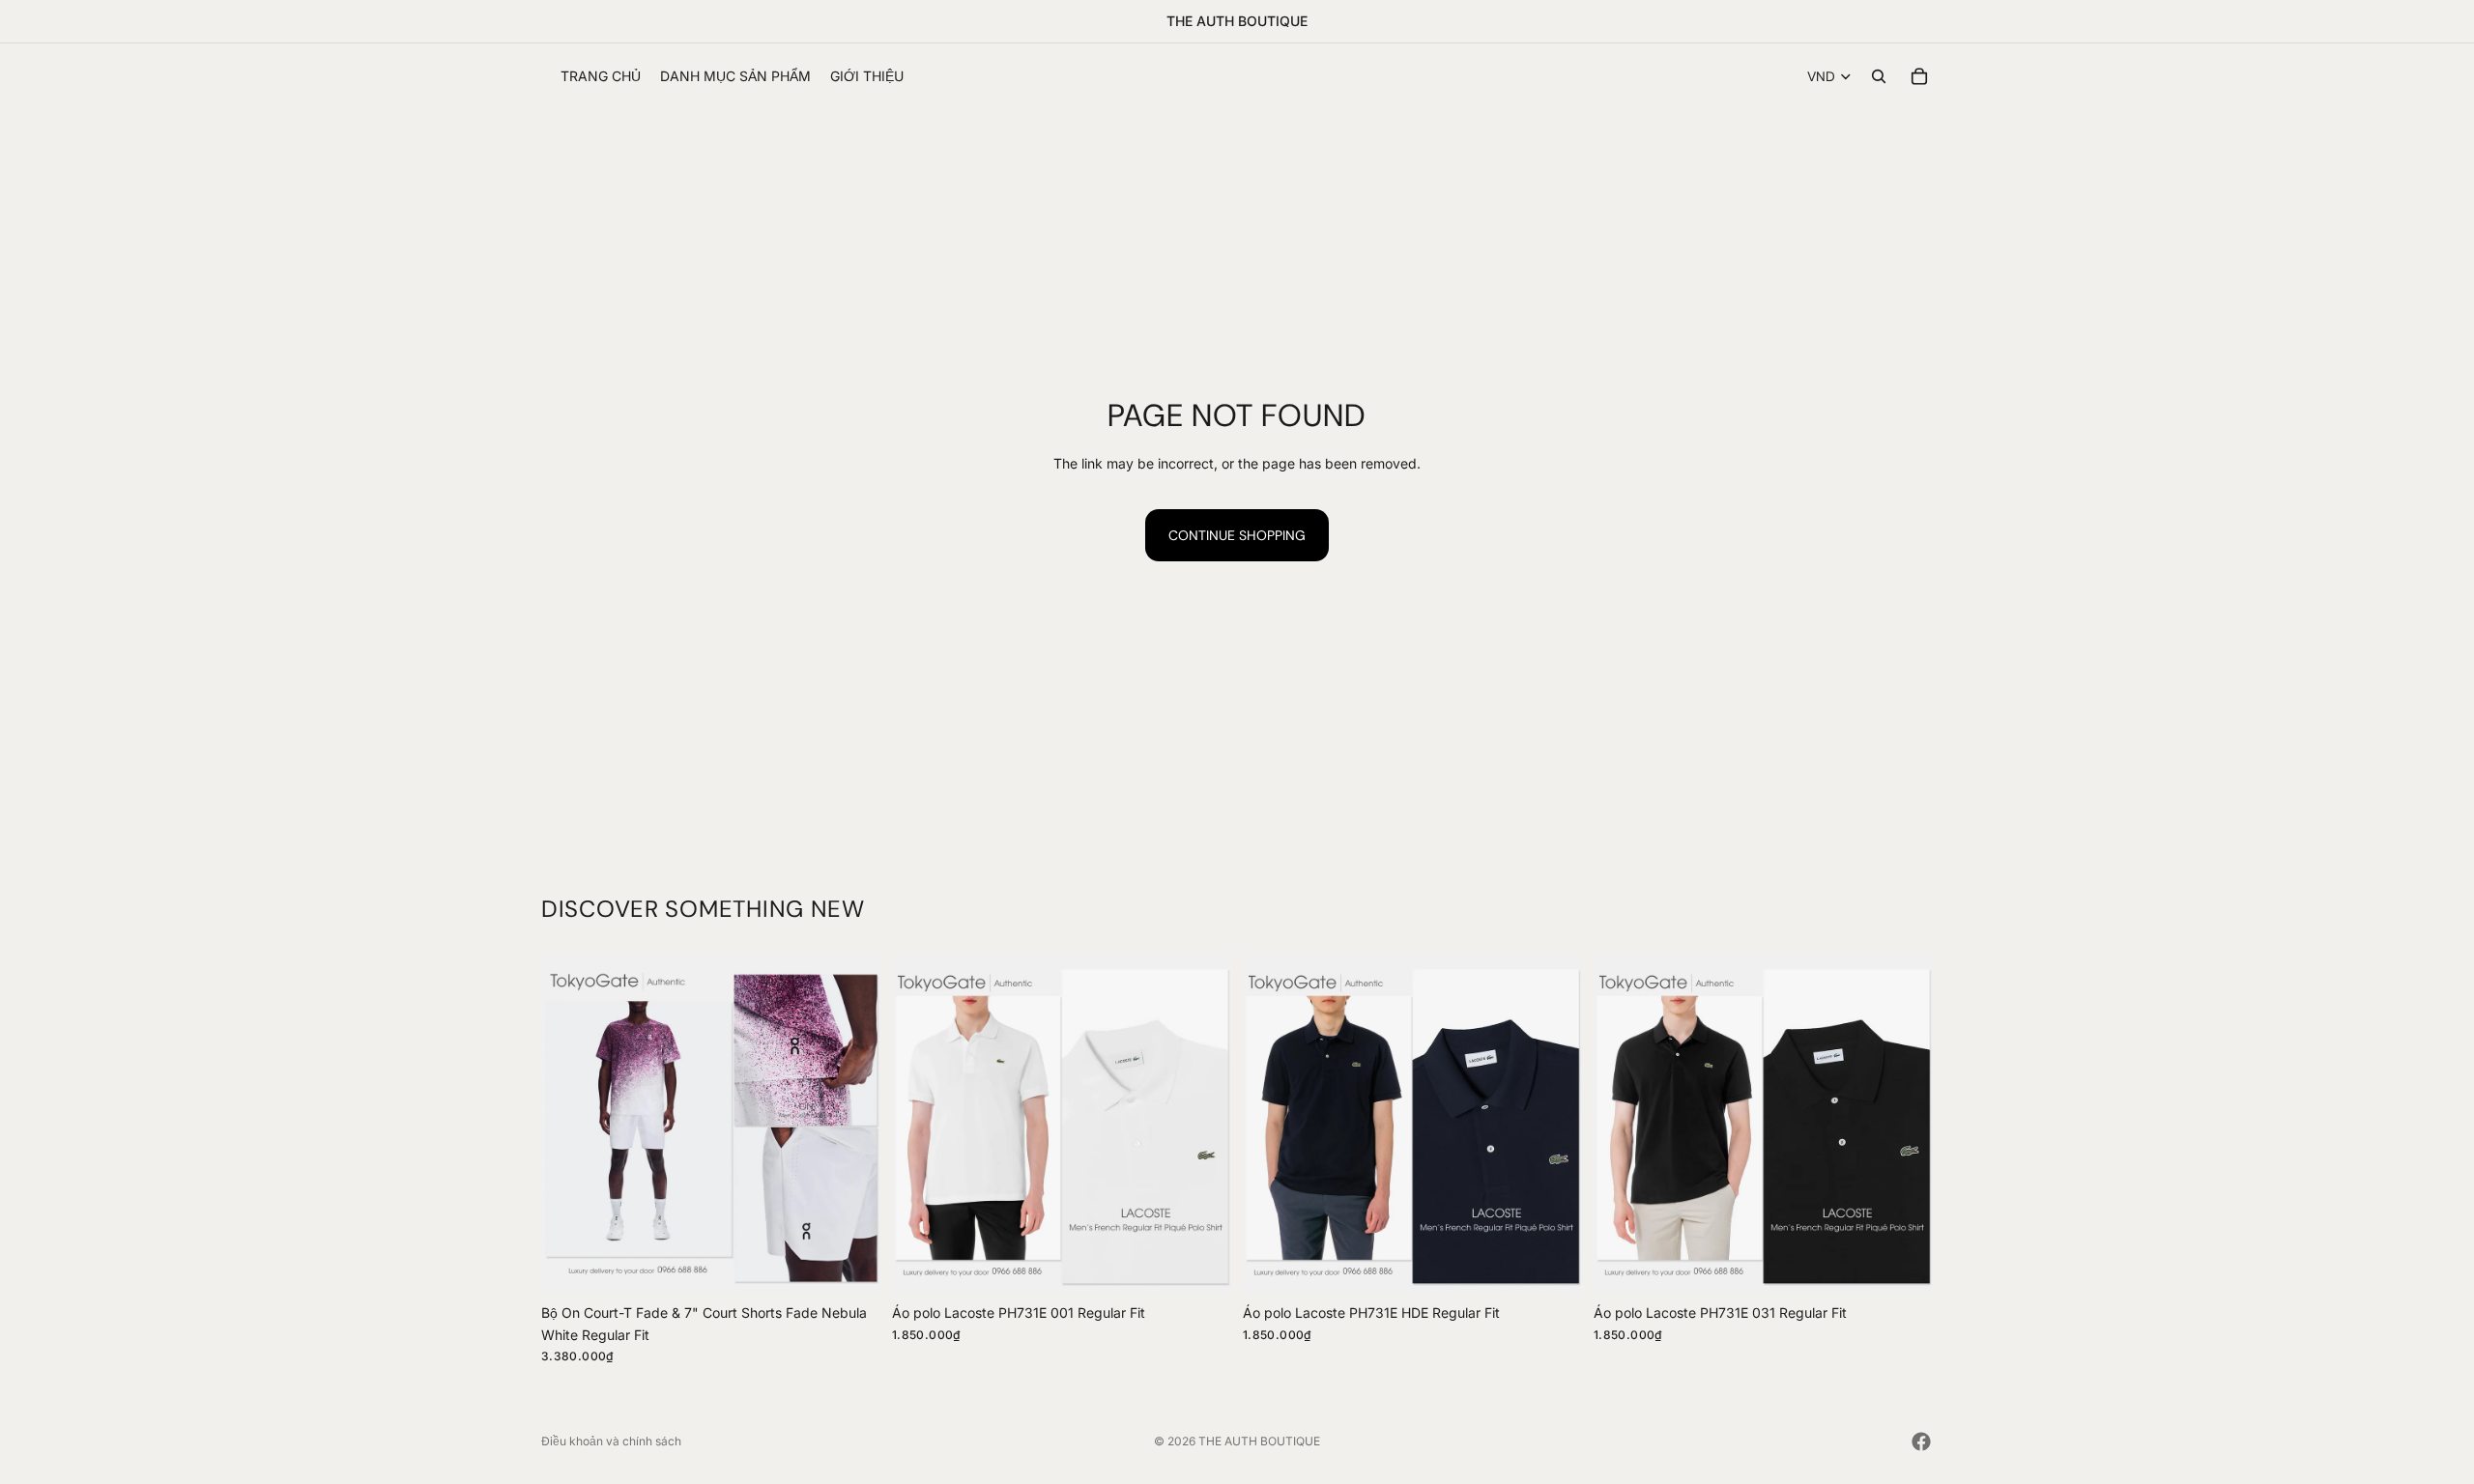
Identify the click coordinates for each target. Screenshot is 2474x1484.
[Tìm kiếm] (1879, 76)
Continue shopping (1237, 535)
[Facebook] (1921, 1441)
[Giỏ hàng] (1919, 76)
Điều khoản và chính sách (611, 1441)
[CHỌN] (850, 1266)
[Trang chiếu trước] (570, 1126)
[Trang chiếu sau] (851, 1126)
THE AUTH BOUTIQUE (1259, 1441)
